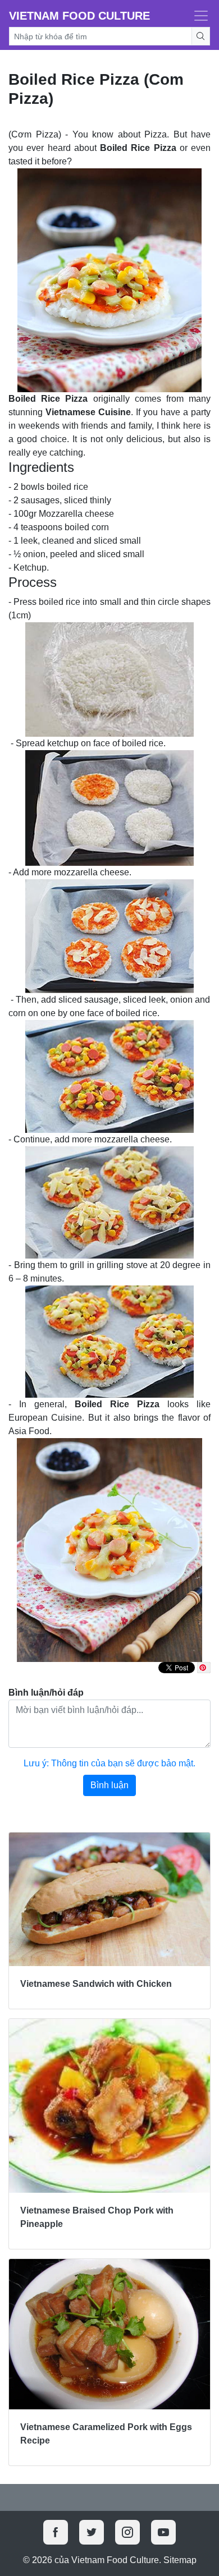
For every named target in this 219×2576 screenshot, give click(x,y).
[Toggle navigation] (198, 16)
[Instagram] (127, 2532)
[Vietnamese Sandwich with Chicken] (109, 1899)
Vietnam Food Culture (79, 16)
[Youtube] (163, 2532)
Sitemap (180, 2560)
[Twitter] (92, 2532)
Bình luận (109, 1785)
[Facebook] (56, 2532)
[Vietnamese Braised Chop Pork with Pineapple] (109, 2106)
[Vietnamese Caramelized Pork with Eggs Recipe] (109, 2334)
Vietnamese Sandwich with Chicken (96, 1984)
